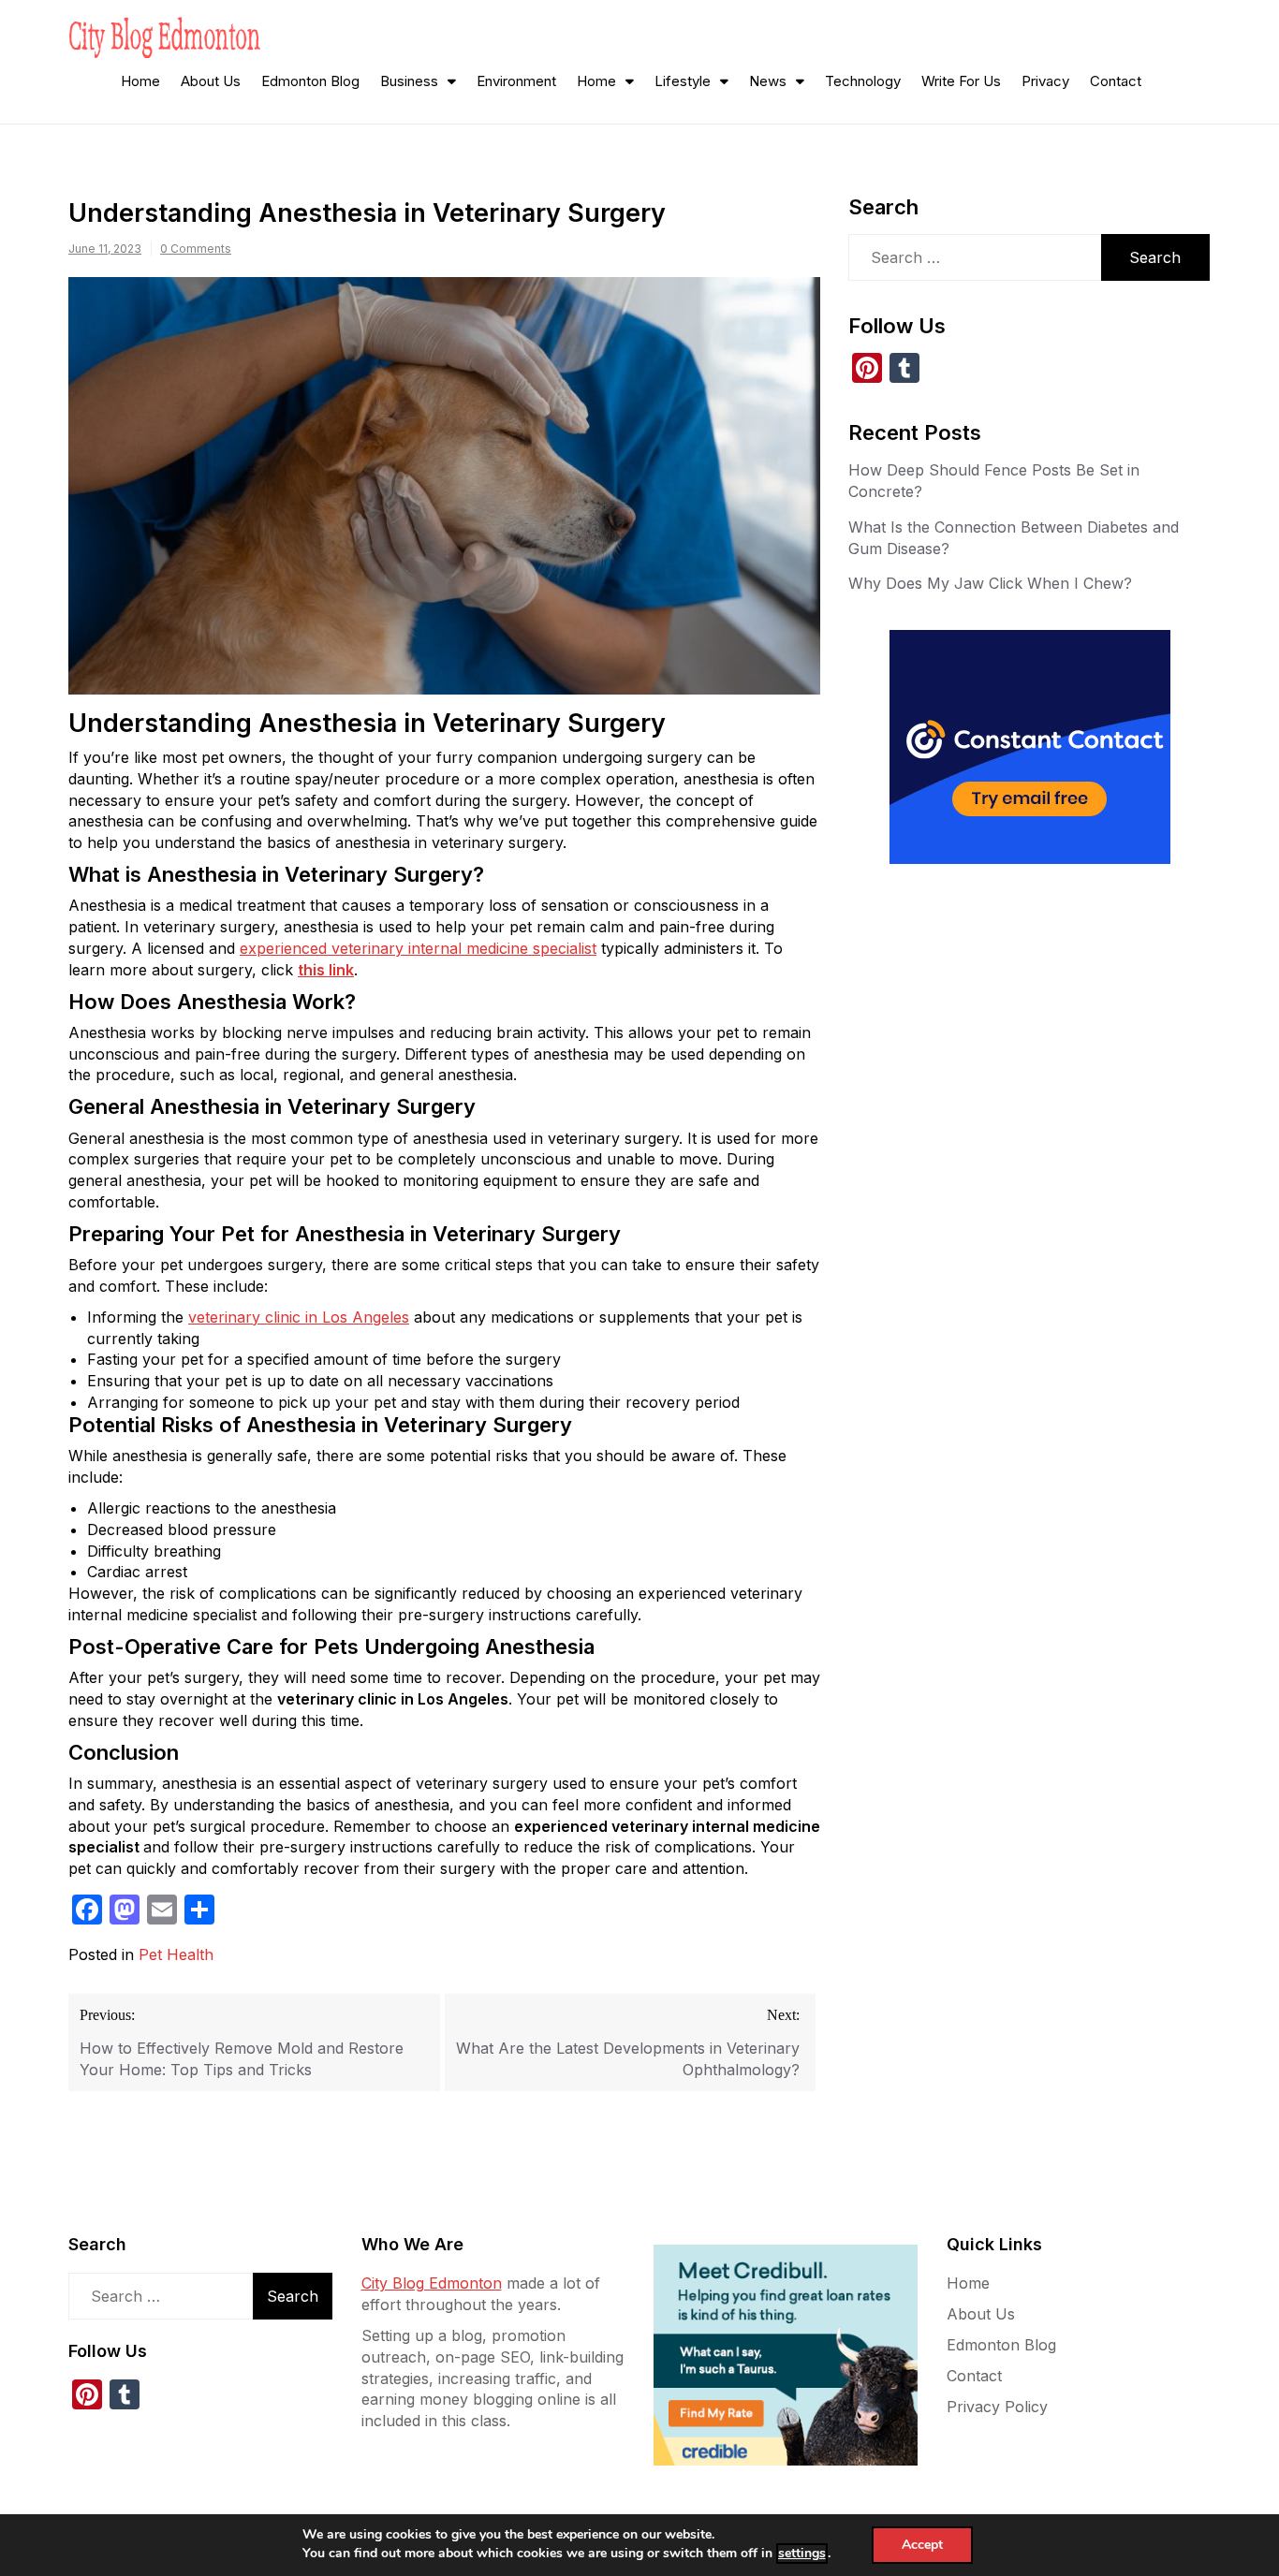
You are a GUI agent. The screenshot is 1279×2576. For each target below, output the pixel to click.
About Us (211, 81)
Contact (1116, 81)
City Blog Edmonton (432, 2283)
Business (409, 81)
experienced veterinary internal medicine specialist (418, 948)
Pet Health (176, 1954)
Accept (922, 2545)
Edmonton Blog (310, 81)
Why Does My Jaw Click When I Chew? (990, 583)
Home (140, 81)
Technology (863, 81)
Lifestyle (683, 81)
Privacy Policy (997, 2407)
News (768, 81)
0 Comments (196, 249)
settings (802, 2553)
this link (326, 970)
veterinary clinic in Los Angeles (299, 1317)
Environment (516, 81)
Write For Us (961, 81)
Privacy (1045, 81)
